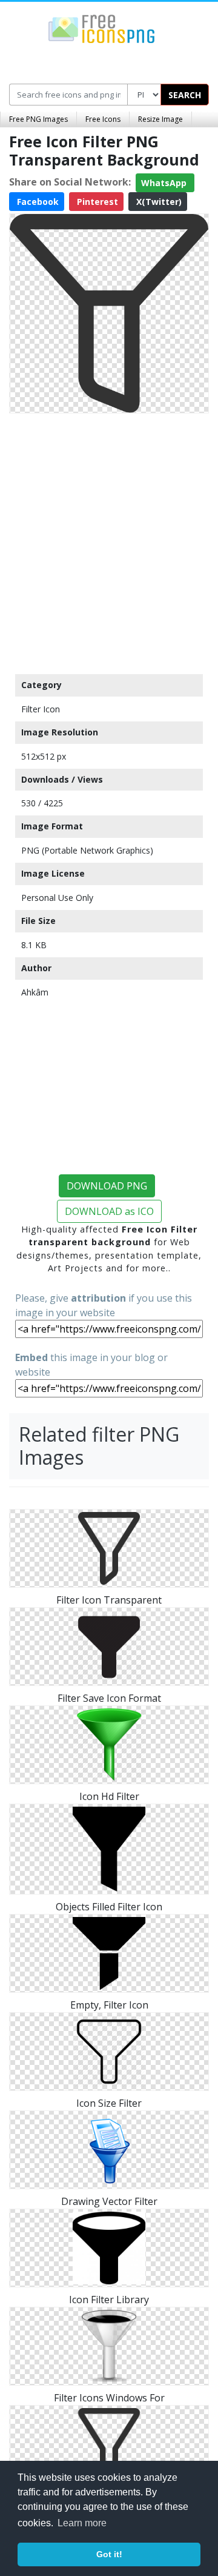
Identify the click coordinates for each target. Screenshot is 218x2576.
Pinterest (96, 202)
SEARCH (185, 95)
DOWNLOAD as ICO (109, 1211)
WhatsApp (165, 183)
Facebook (37, 202)
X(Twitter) (158, 202)
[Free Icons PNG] (102, 28)
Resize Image (160, 119)
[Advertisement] (109, 541)
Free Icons (103, 119)
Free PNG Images (38, 119)
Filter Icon (41, 709)
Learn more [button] (82, 2523)
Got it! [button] (109, 2554)
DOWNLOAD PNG (107, 1186)
